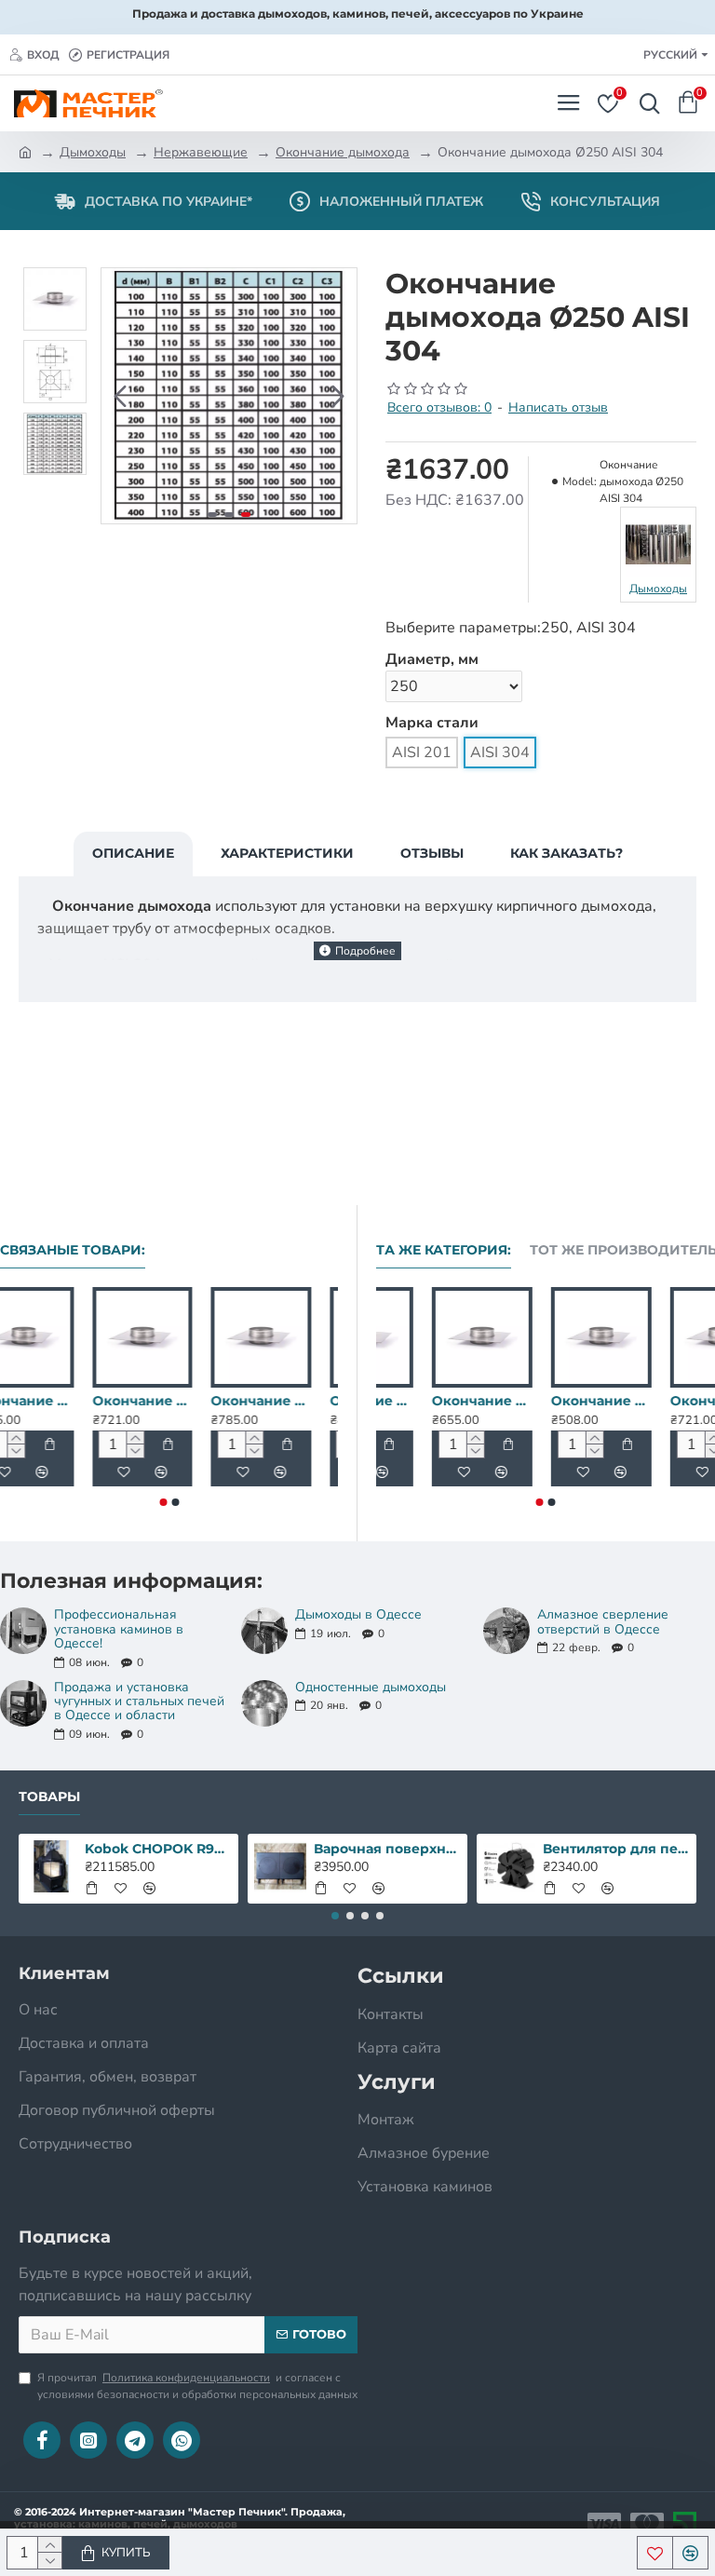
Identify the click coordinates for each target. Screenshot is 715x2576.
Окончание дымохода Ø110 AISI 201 (665, 1401)
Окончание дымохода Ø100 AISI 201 (426, 1401)
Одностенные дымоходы (371, 1687)
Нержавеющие (201, 152)
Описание (133, 853)
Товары (49, 1797)
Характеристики (287, 853)
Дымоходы (93, 152)
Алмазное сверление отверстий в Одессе (603, 1622)
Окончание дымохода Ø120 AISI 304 (288, 1401)
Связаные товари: (73, 1250)
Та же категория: (444, 1250)
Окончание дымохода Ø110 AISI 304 (169, 1401)
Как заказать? (567, 853)
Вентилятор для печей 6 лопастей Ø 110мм (617, 1849)
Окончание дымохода (343, 152)
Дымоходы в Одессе (358, 1614)
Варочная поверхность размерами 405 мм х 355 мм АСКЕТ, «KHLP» (388, 1849)
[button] (120, 396)
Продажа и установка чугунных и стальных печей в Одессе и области (139, 1702)
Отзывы (432, 853)
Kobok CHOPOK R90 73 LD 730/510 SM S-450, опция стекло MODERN (159, 1849)
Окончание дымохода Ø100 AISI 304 (50, 1401)
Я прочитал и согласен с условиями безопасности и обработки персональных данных (197, 2386)
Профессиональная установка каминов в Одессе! (119, 1629)
